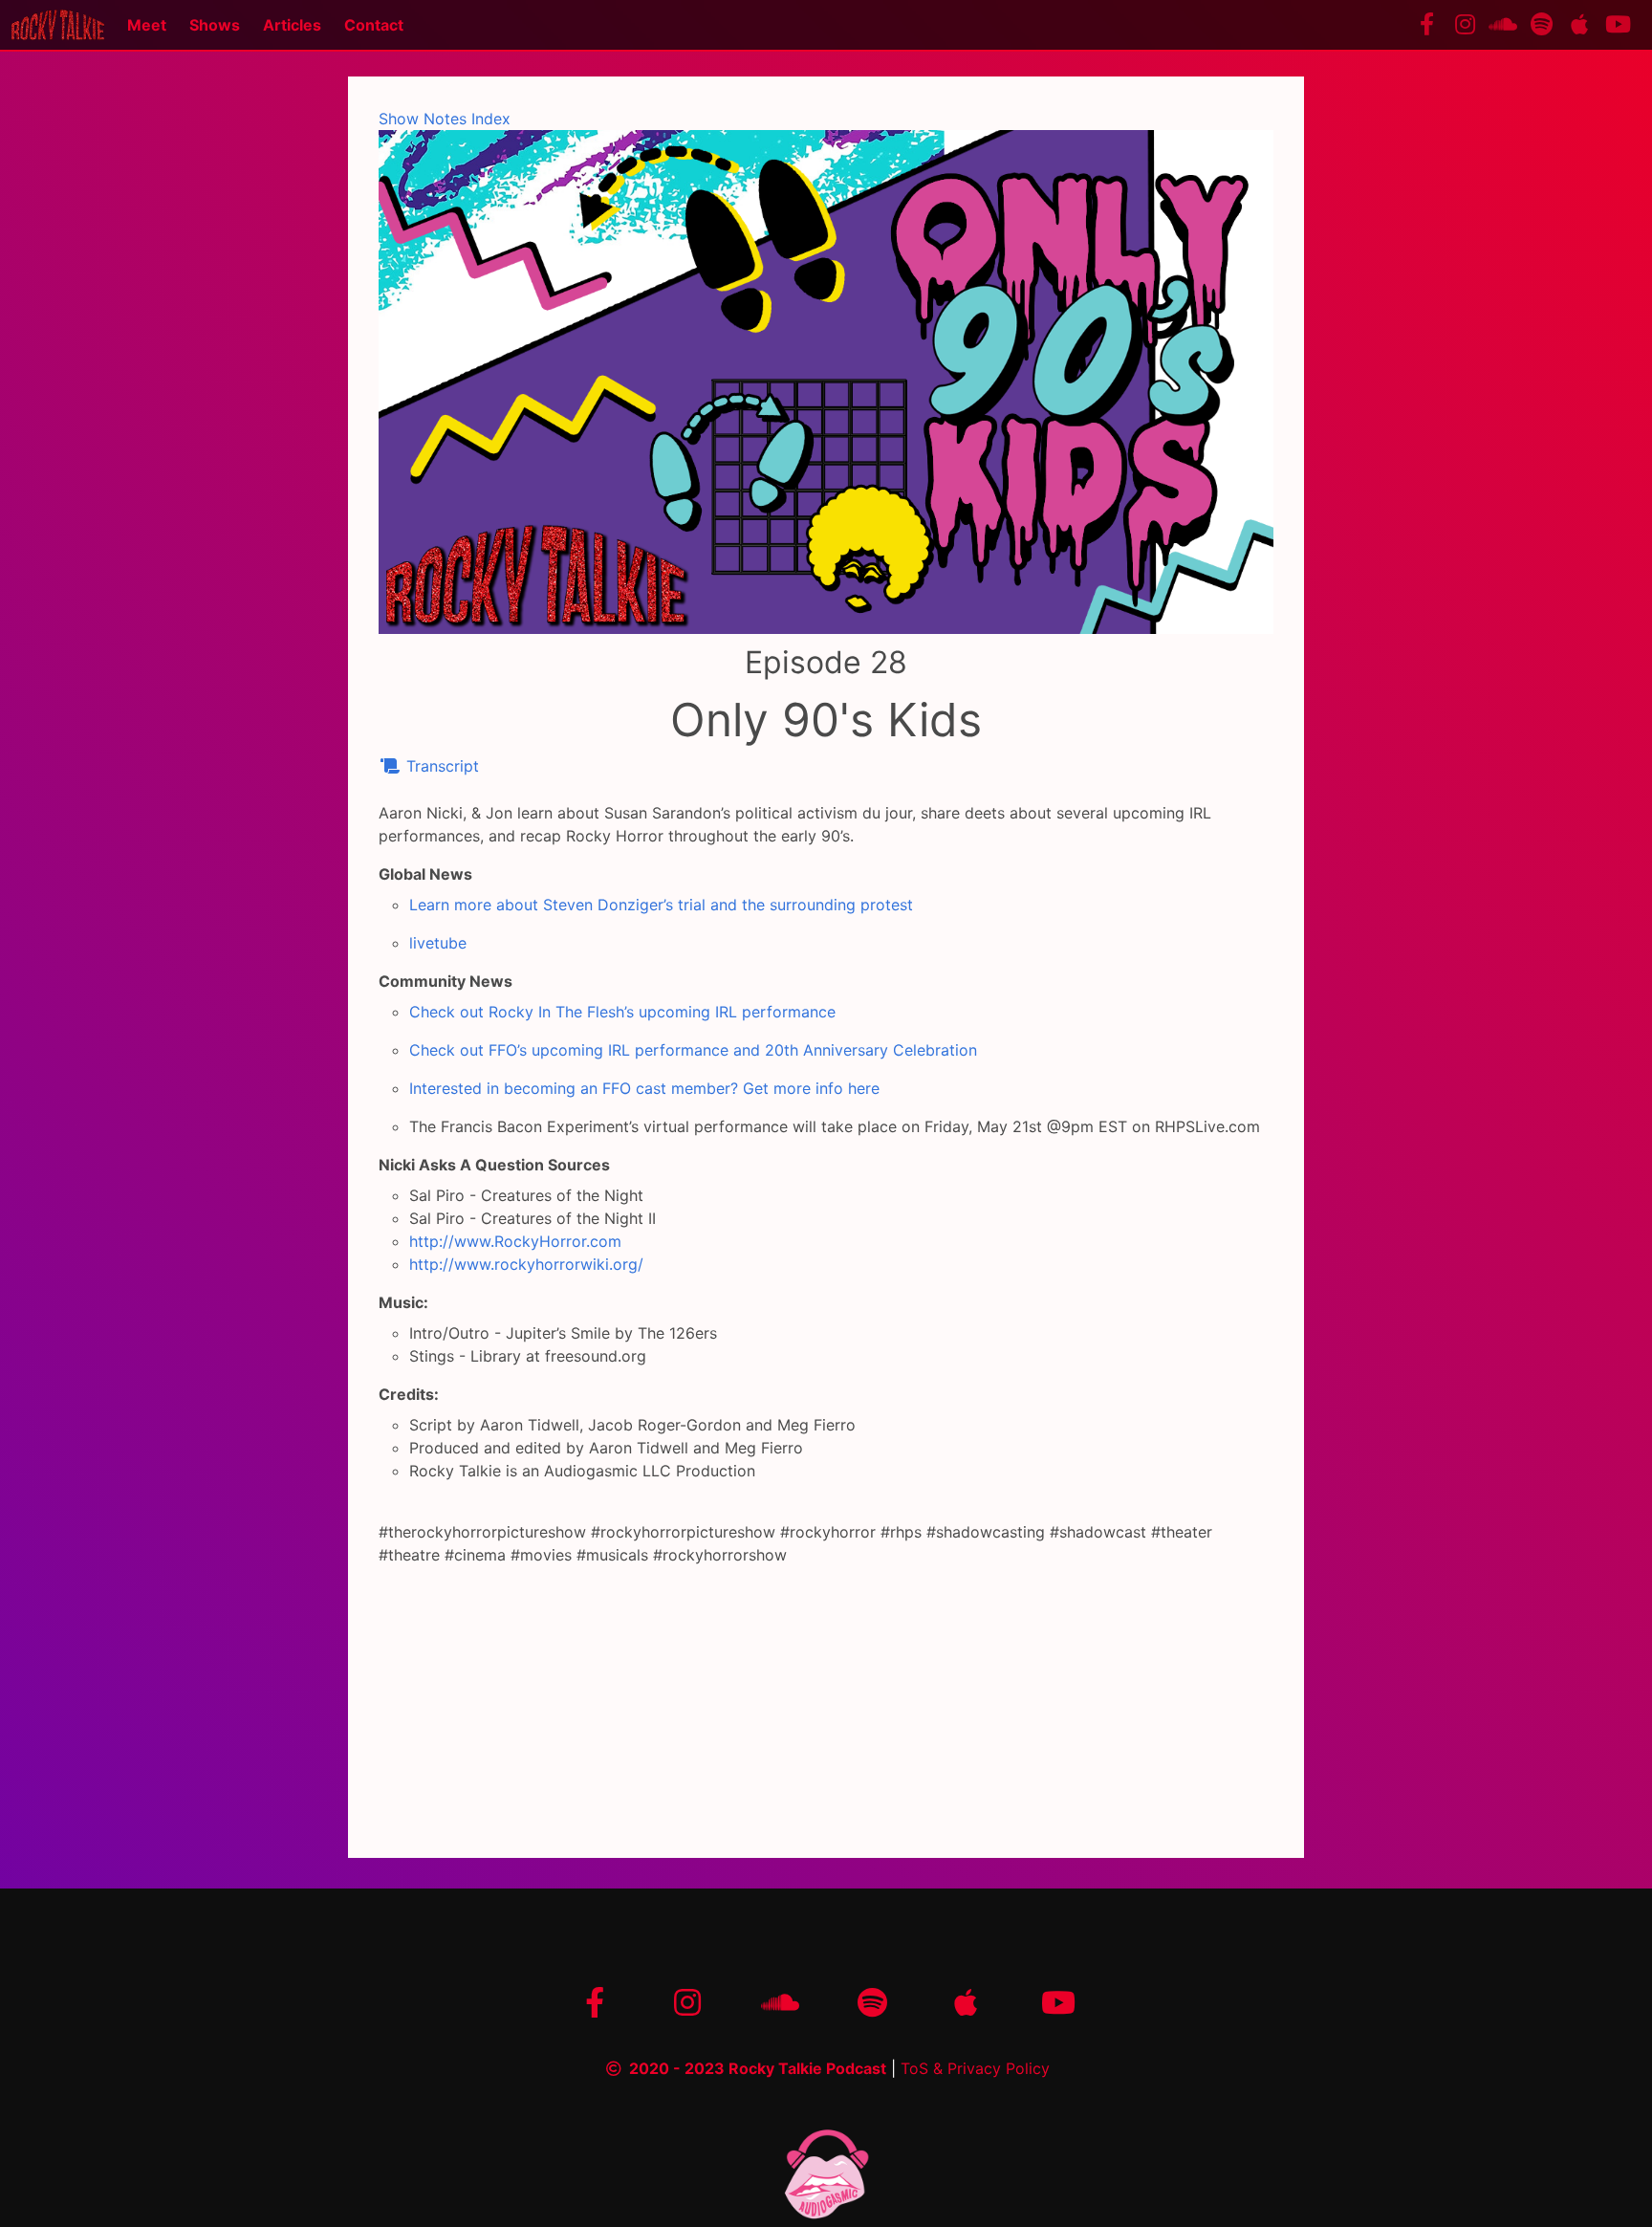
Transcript (440, 766)
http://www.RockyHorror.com (515, 1241)
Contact (374, 25)
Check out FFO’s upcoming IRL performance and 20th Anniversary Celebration (693, 1050)
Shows (215, 25)
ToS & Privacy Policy (975, 2068)
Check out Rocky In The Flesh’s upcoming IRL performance (622, 1012)
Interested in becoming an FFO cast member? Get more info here (644, 1088)
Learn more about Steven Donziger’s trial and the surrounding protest (661, 905)
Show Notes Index (445, 119)
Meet (147, 25)
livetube (438, 943)
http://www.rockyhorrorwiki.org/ (526, 1264)
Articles (292, 25)
